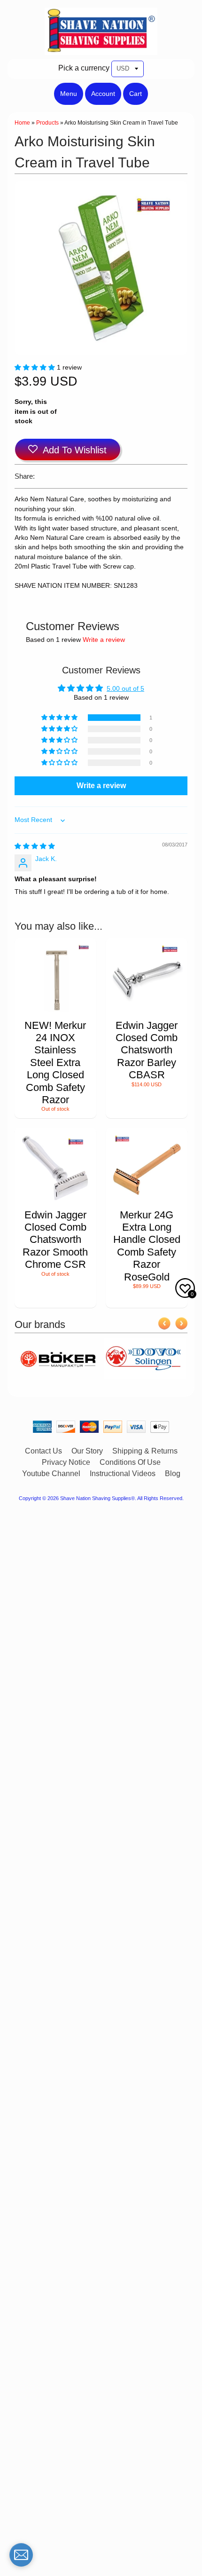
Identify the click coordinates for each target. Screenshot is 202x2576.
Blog (173, 1474)
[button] (36, 367)
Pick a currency (84, 68)
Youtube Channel (51, 1474)
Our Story (87, 1451)
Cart (136, 94)
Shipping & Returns (145, 1451)
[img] (35, 846)
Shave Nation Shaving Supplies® (97, 1498)
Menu (69, 94)
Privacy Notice (66, 1462)
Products (47, 123)
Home (22, 123)
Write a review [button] (101, 786)
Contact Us (43, 1451)
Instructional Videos (123, 1474)
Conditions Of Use (130, 1462)
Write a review (104, 640)
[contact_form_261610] (21, 2555)
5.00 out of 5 (125, 689)
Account (103, 94)
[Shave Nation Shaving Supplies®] (101, 49)
